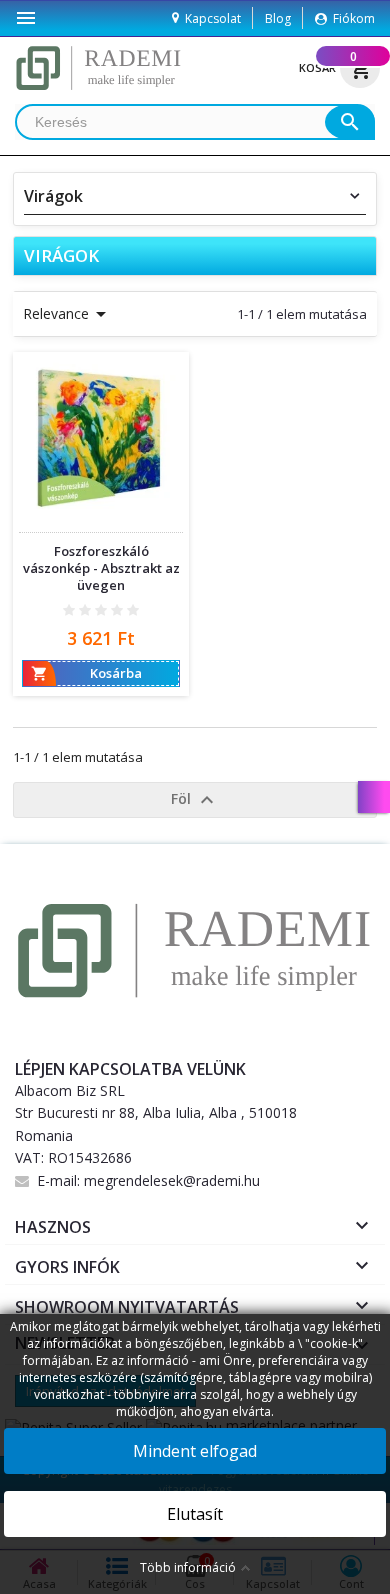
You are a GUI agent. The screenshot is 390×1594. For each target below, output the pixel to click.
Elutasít (195, 1514)
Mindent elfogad (195, 1451)
